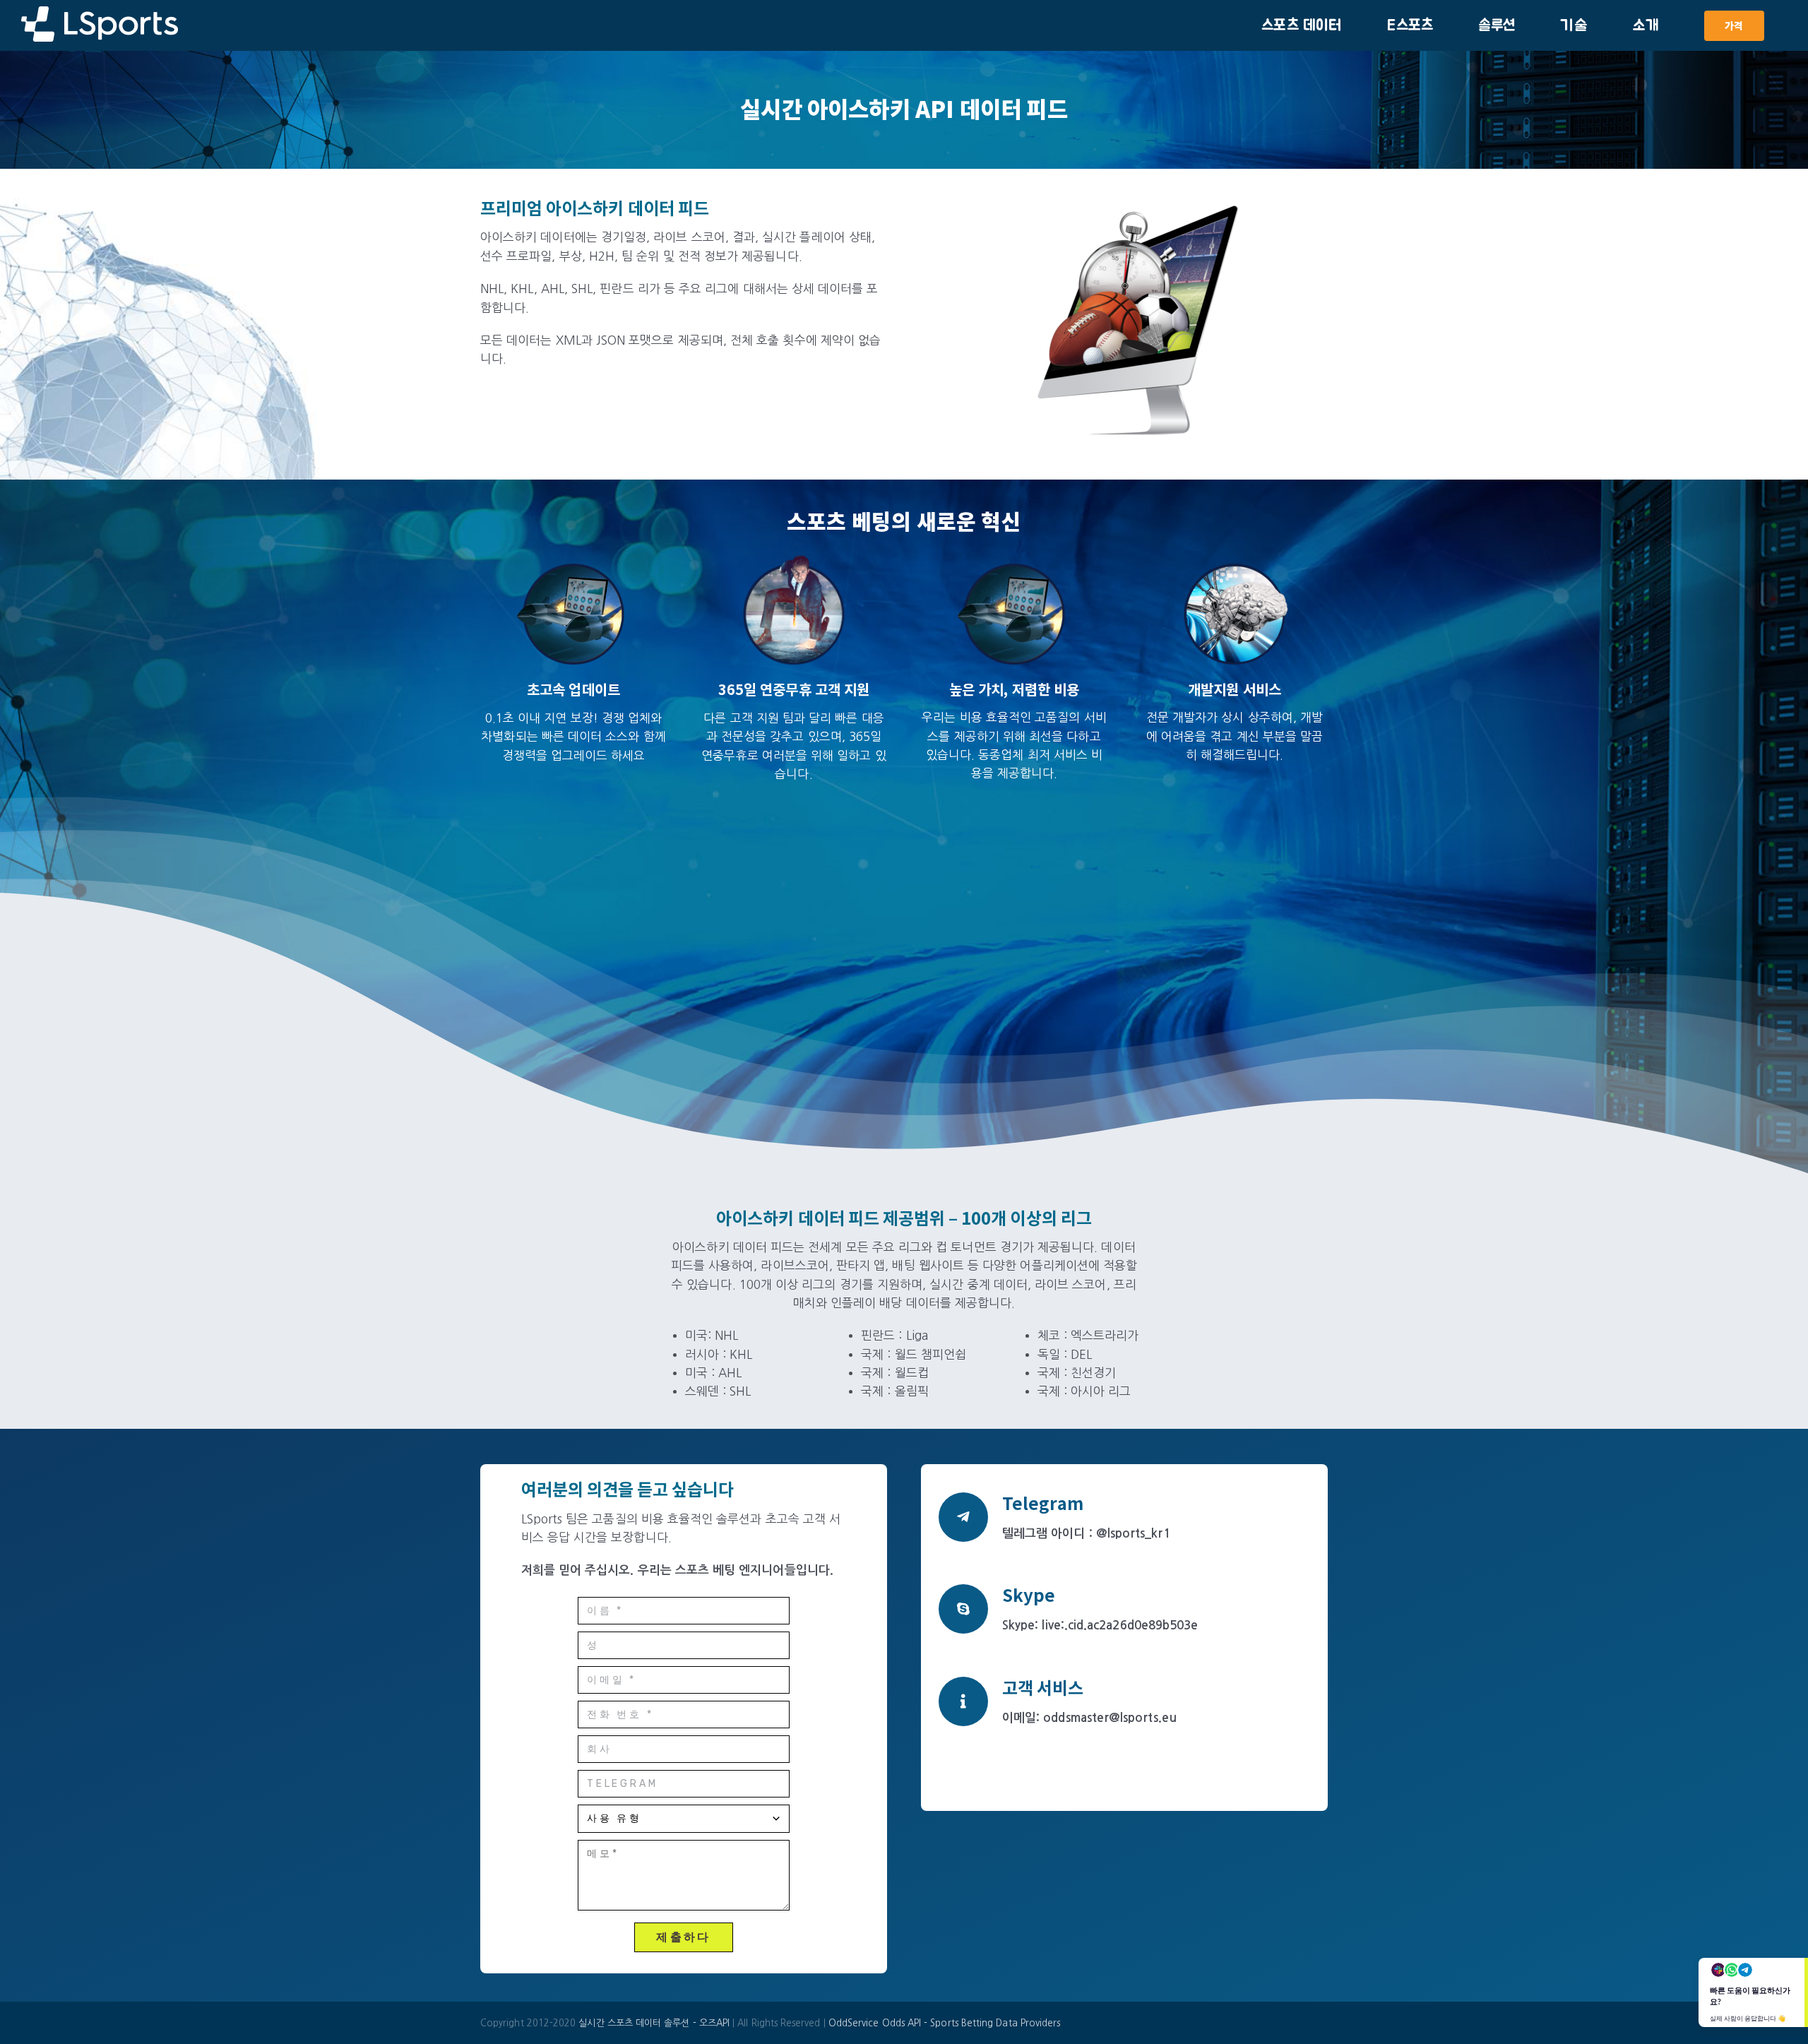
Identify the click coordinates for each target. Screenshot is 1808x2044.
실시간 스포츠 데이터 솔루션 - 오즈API (655, 2022)
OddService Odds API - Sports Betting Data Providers (945, 2022)
